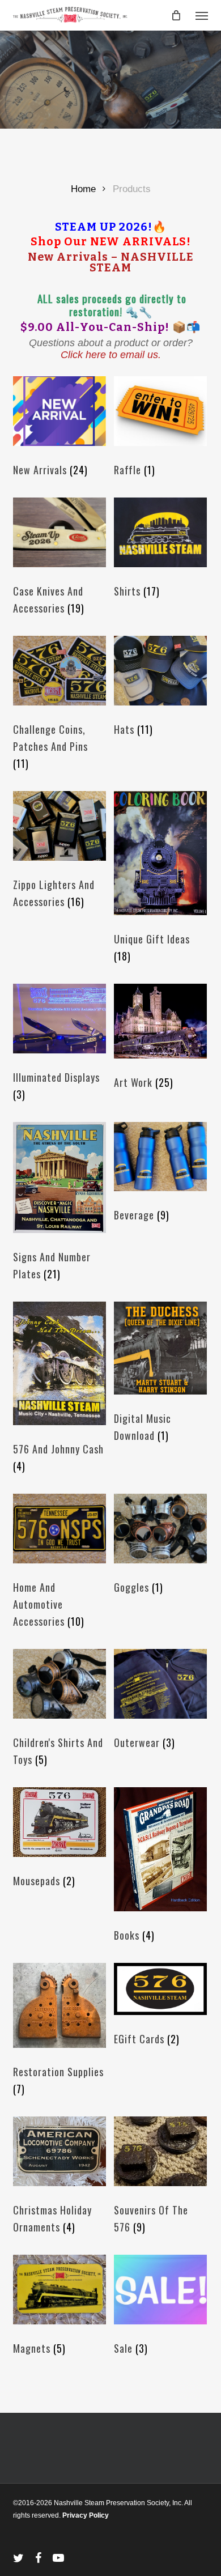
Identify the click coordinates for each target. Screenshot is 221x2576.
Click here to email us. (111, 355)
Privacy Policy (86, 2515)
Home (83, 189)
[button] (202, 15)
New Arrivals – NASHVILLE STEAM (111, 263)
